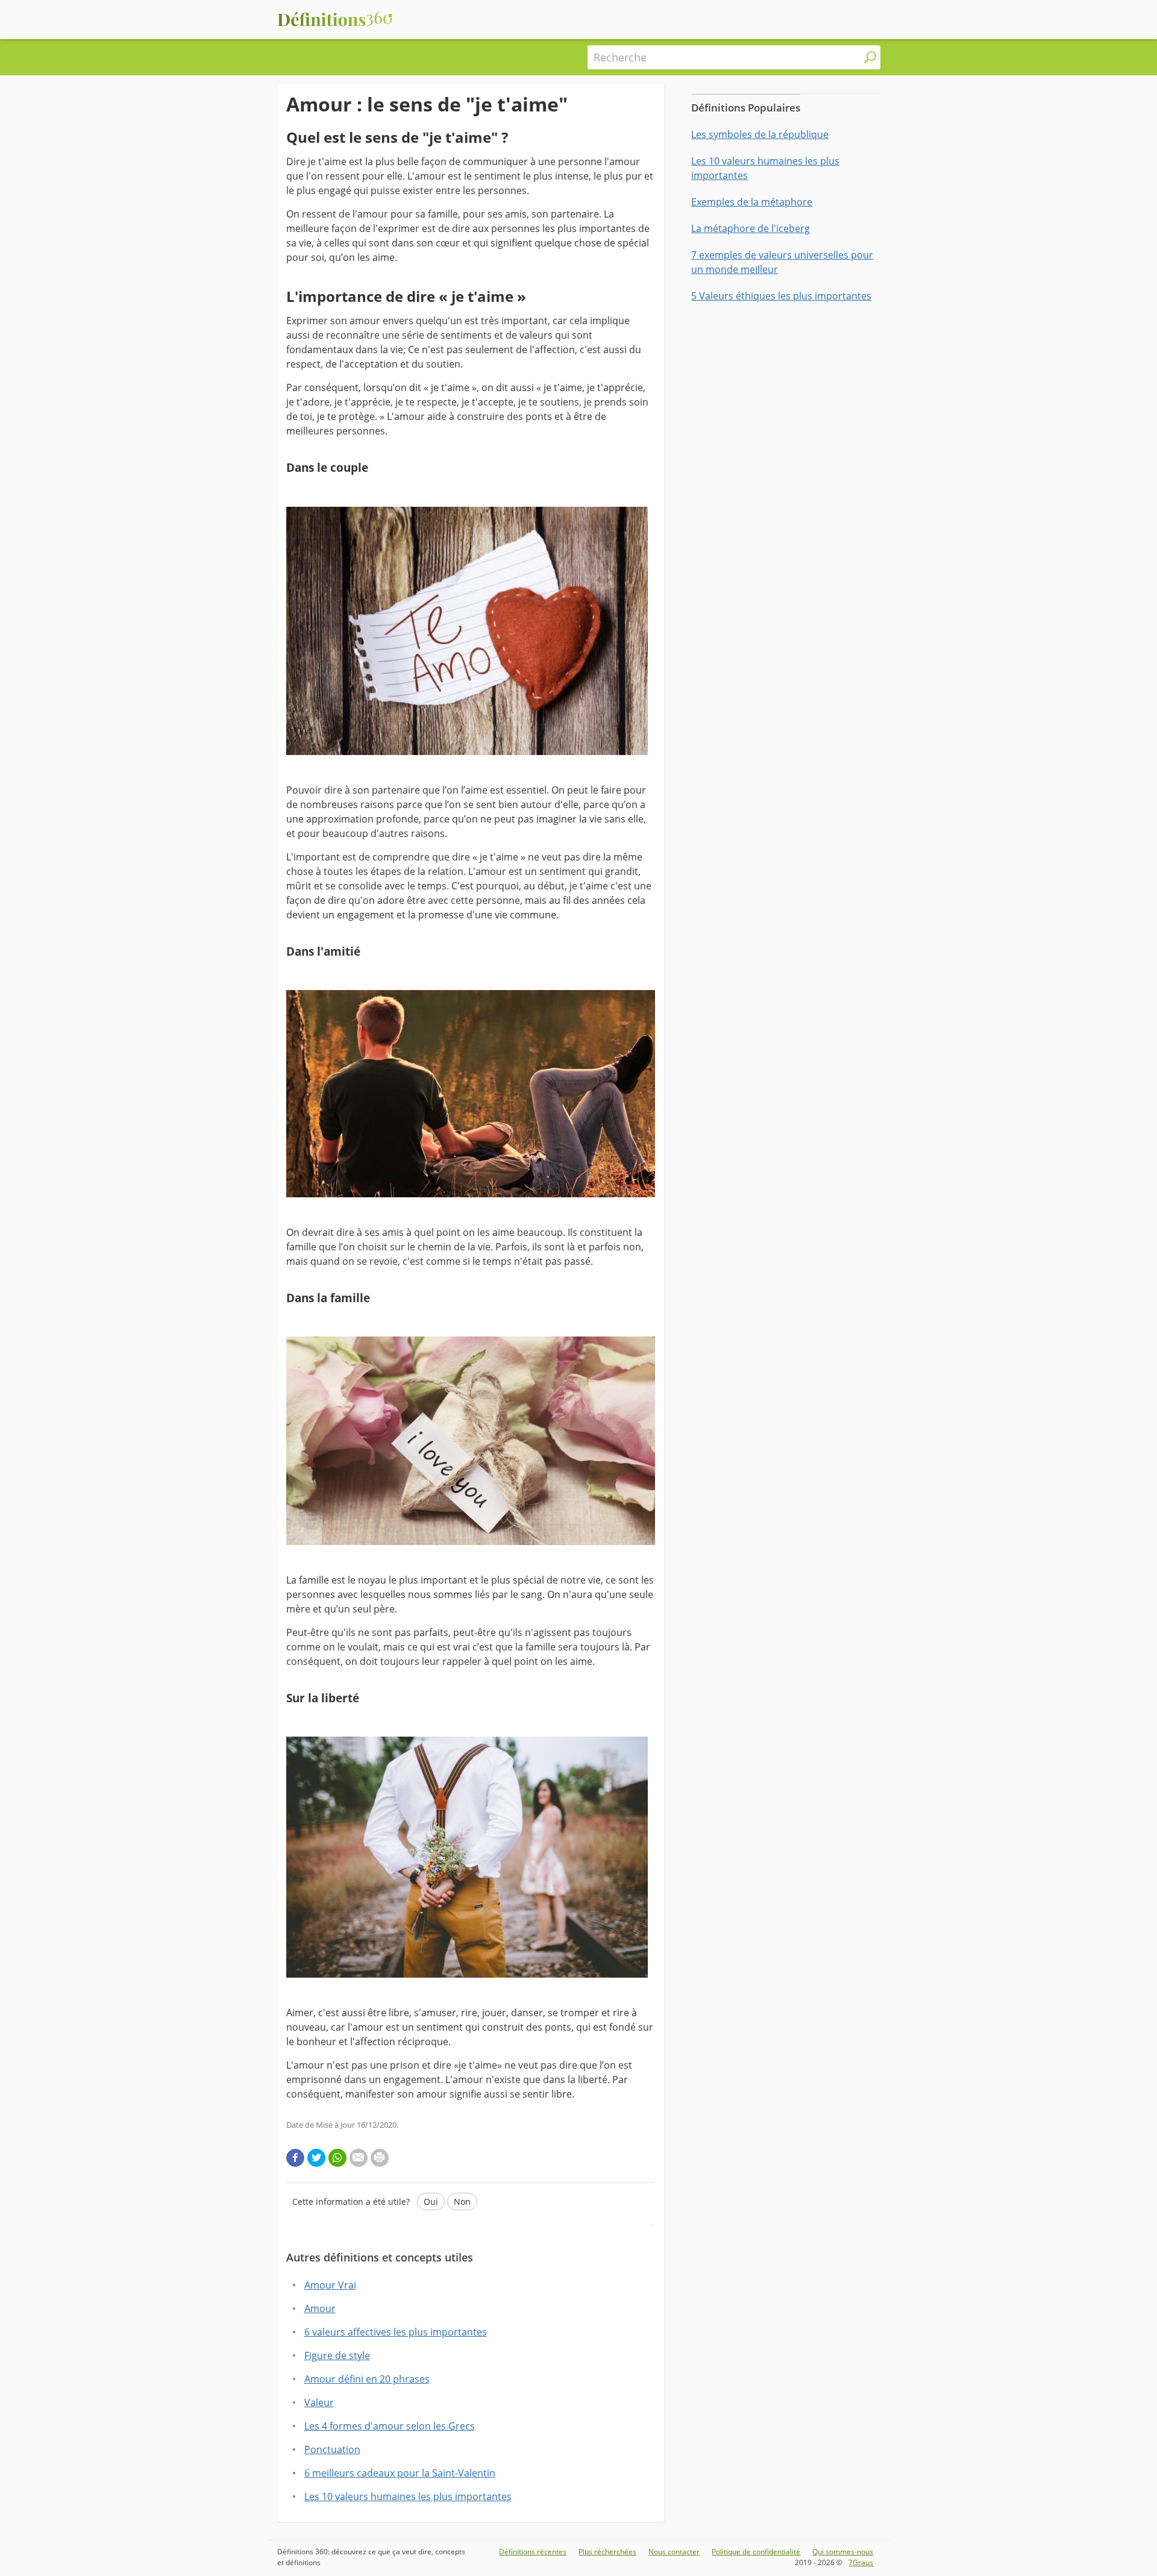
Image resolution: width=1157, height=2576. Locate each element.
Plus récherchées (607, 2552)
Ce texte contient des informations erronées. (406, 2258)
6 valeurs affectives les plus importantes (396, 2332)
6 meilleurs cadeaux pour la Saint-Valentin (400, 2473)
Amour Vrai (330, 2285)
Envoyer (319, 2239)
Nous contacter (674, 2552)
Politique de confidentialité (756, 2552)
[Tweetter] (316, 2158)
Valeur (319, 2402)
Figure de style (337, 2355)
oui (431, 2202)
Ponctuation (332, 2449)
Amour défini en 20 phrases (367, 2379)
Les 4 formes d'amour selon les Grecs (390, 2426)
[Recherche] (870, 57)
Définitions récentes (533, 2552)
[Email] (359, 2158)
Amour (320, 2308)
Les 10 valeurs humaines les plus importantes (408, 2496)
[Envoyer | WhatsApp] (337, 2158)
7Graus (861, 2562)
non (462, 2202)
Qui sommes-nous (843, 2552)
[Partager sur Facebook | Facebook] (295, 2158)
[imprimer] (380, 2158)
